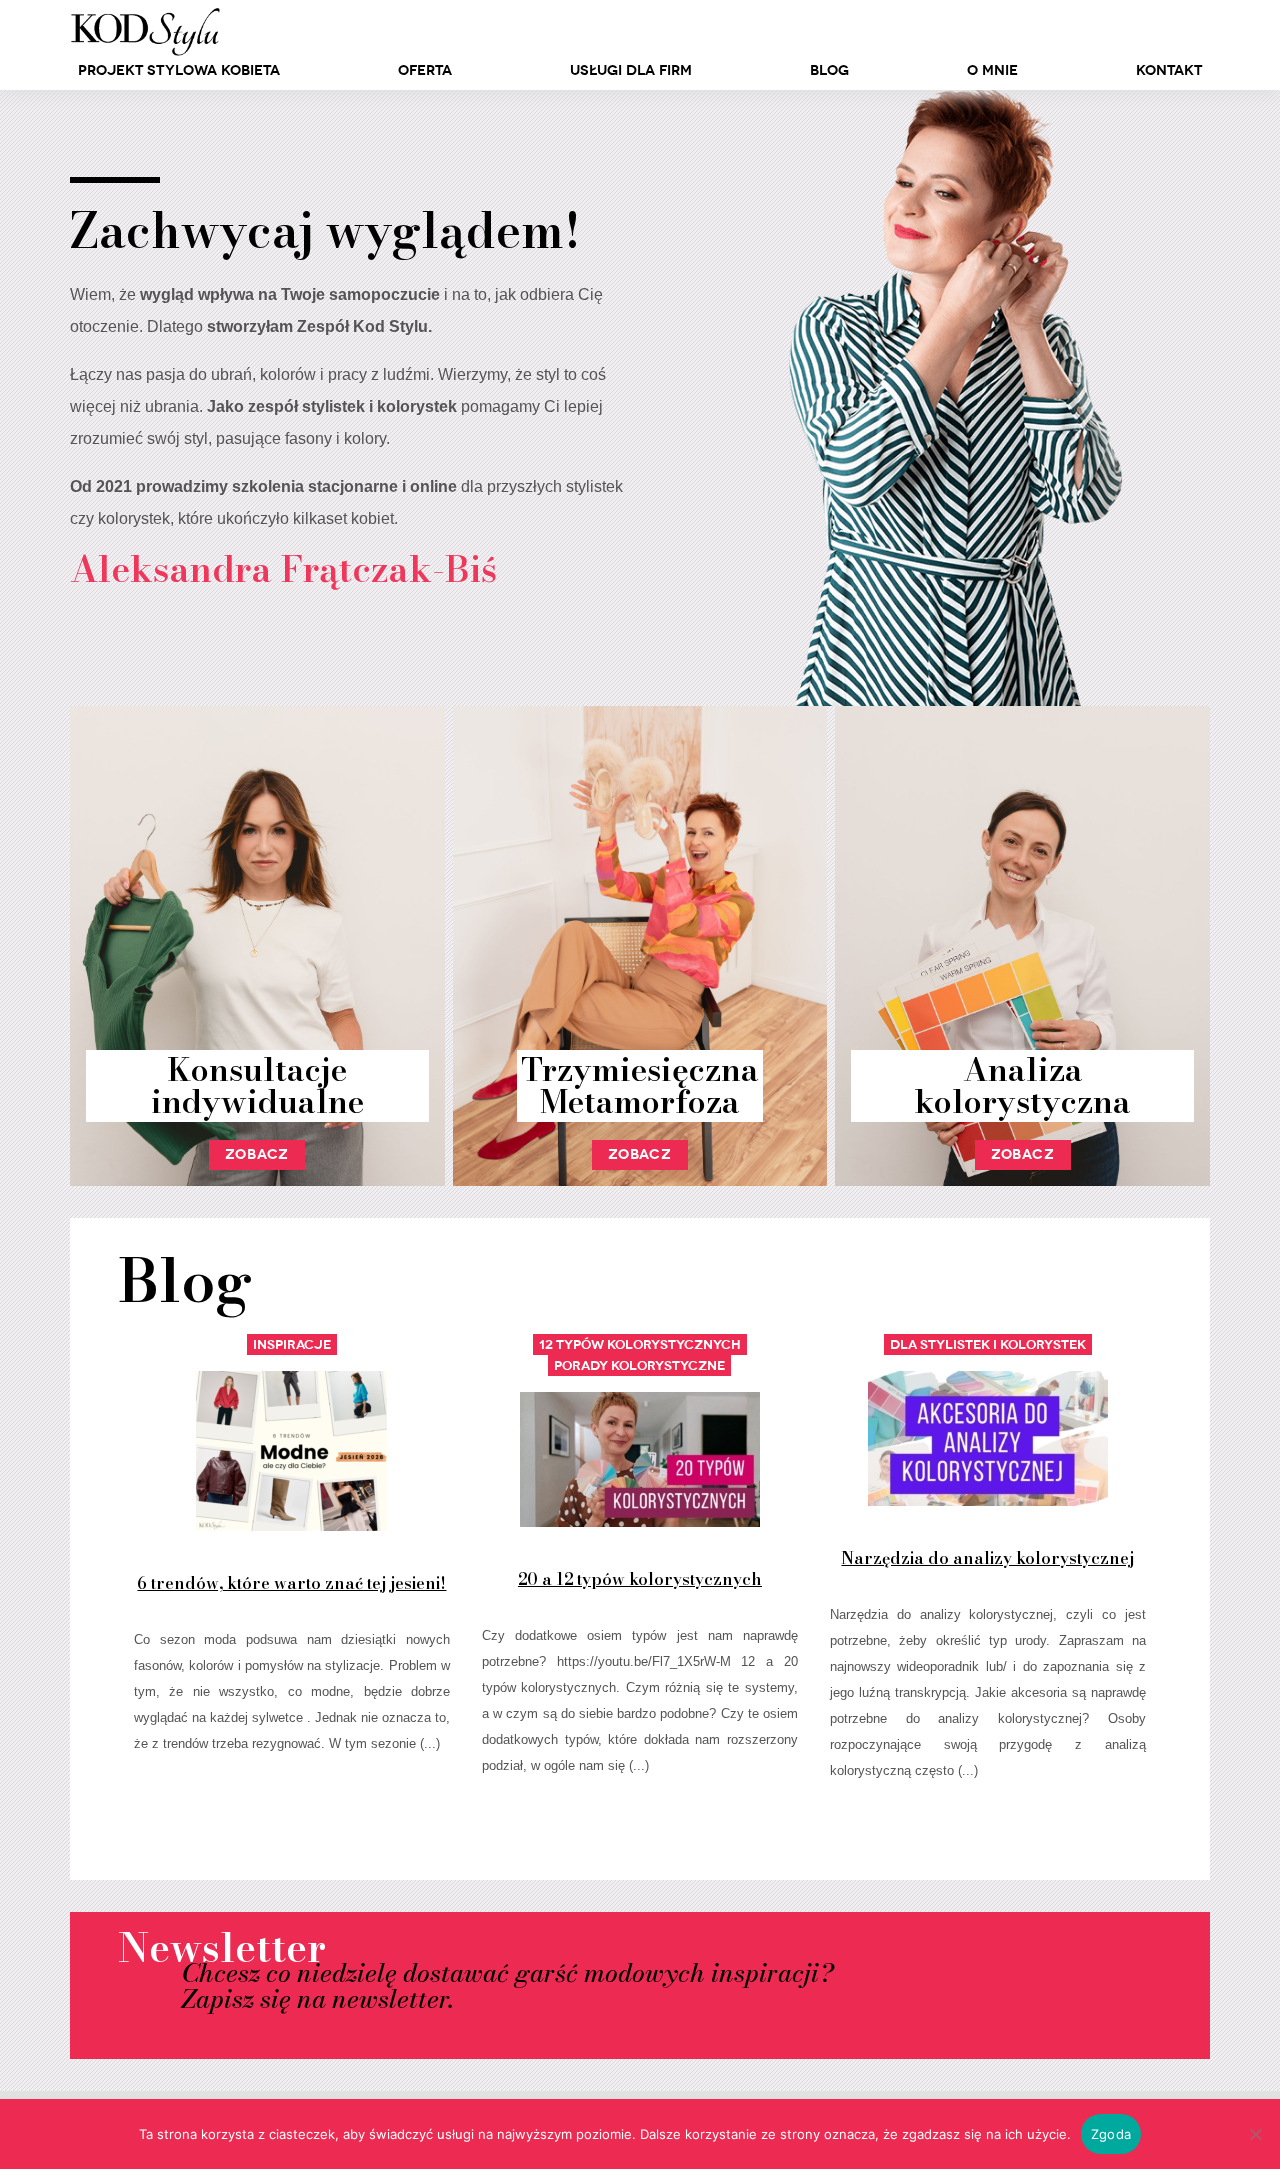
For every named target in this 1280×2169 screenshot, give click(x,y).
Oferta (425, 70)
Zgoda (1111, 2134)
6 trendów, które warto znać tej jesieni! (291, 1583)
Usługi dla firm (631, 70)
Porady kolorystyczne (639, 1365)
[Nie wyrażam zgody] (1255, 2134)
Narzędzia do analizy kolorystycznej (987, 1558)
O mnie (992, 70)
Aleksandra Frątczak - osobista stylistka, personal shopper (145, 32)
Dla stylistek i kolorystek (988, 1344)
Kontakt (1169, 70)
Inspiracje (292, 1344)
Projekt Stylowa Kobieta (179, 70)
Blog (829, 70)
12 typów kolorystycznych (640, 1344)
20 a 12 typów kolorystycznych (640, 1579)
